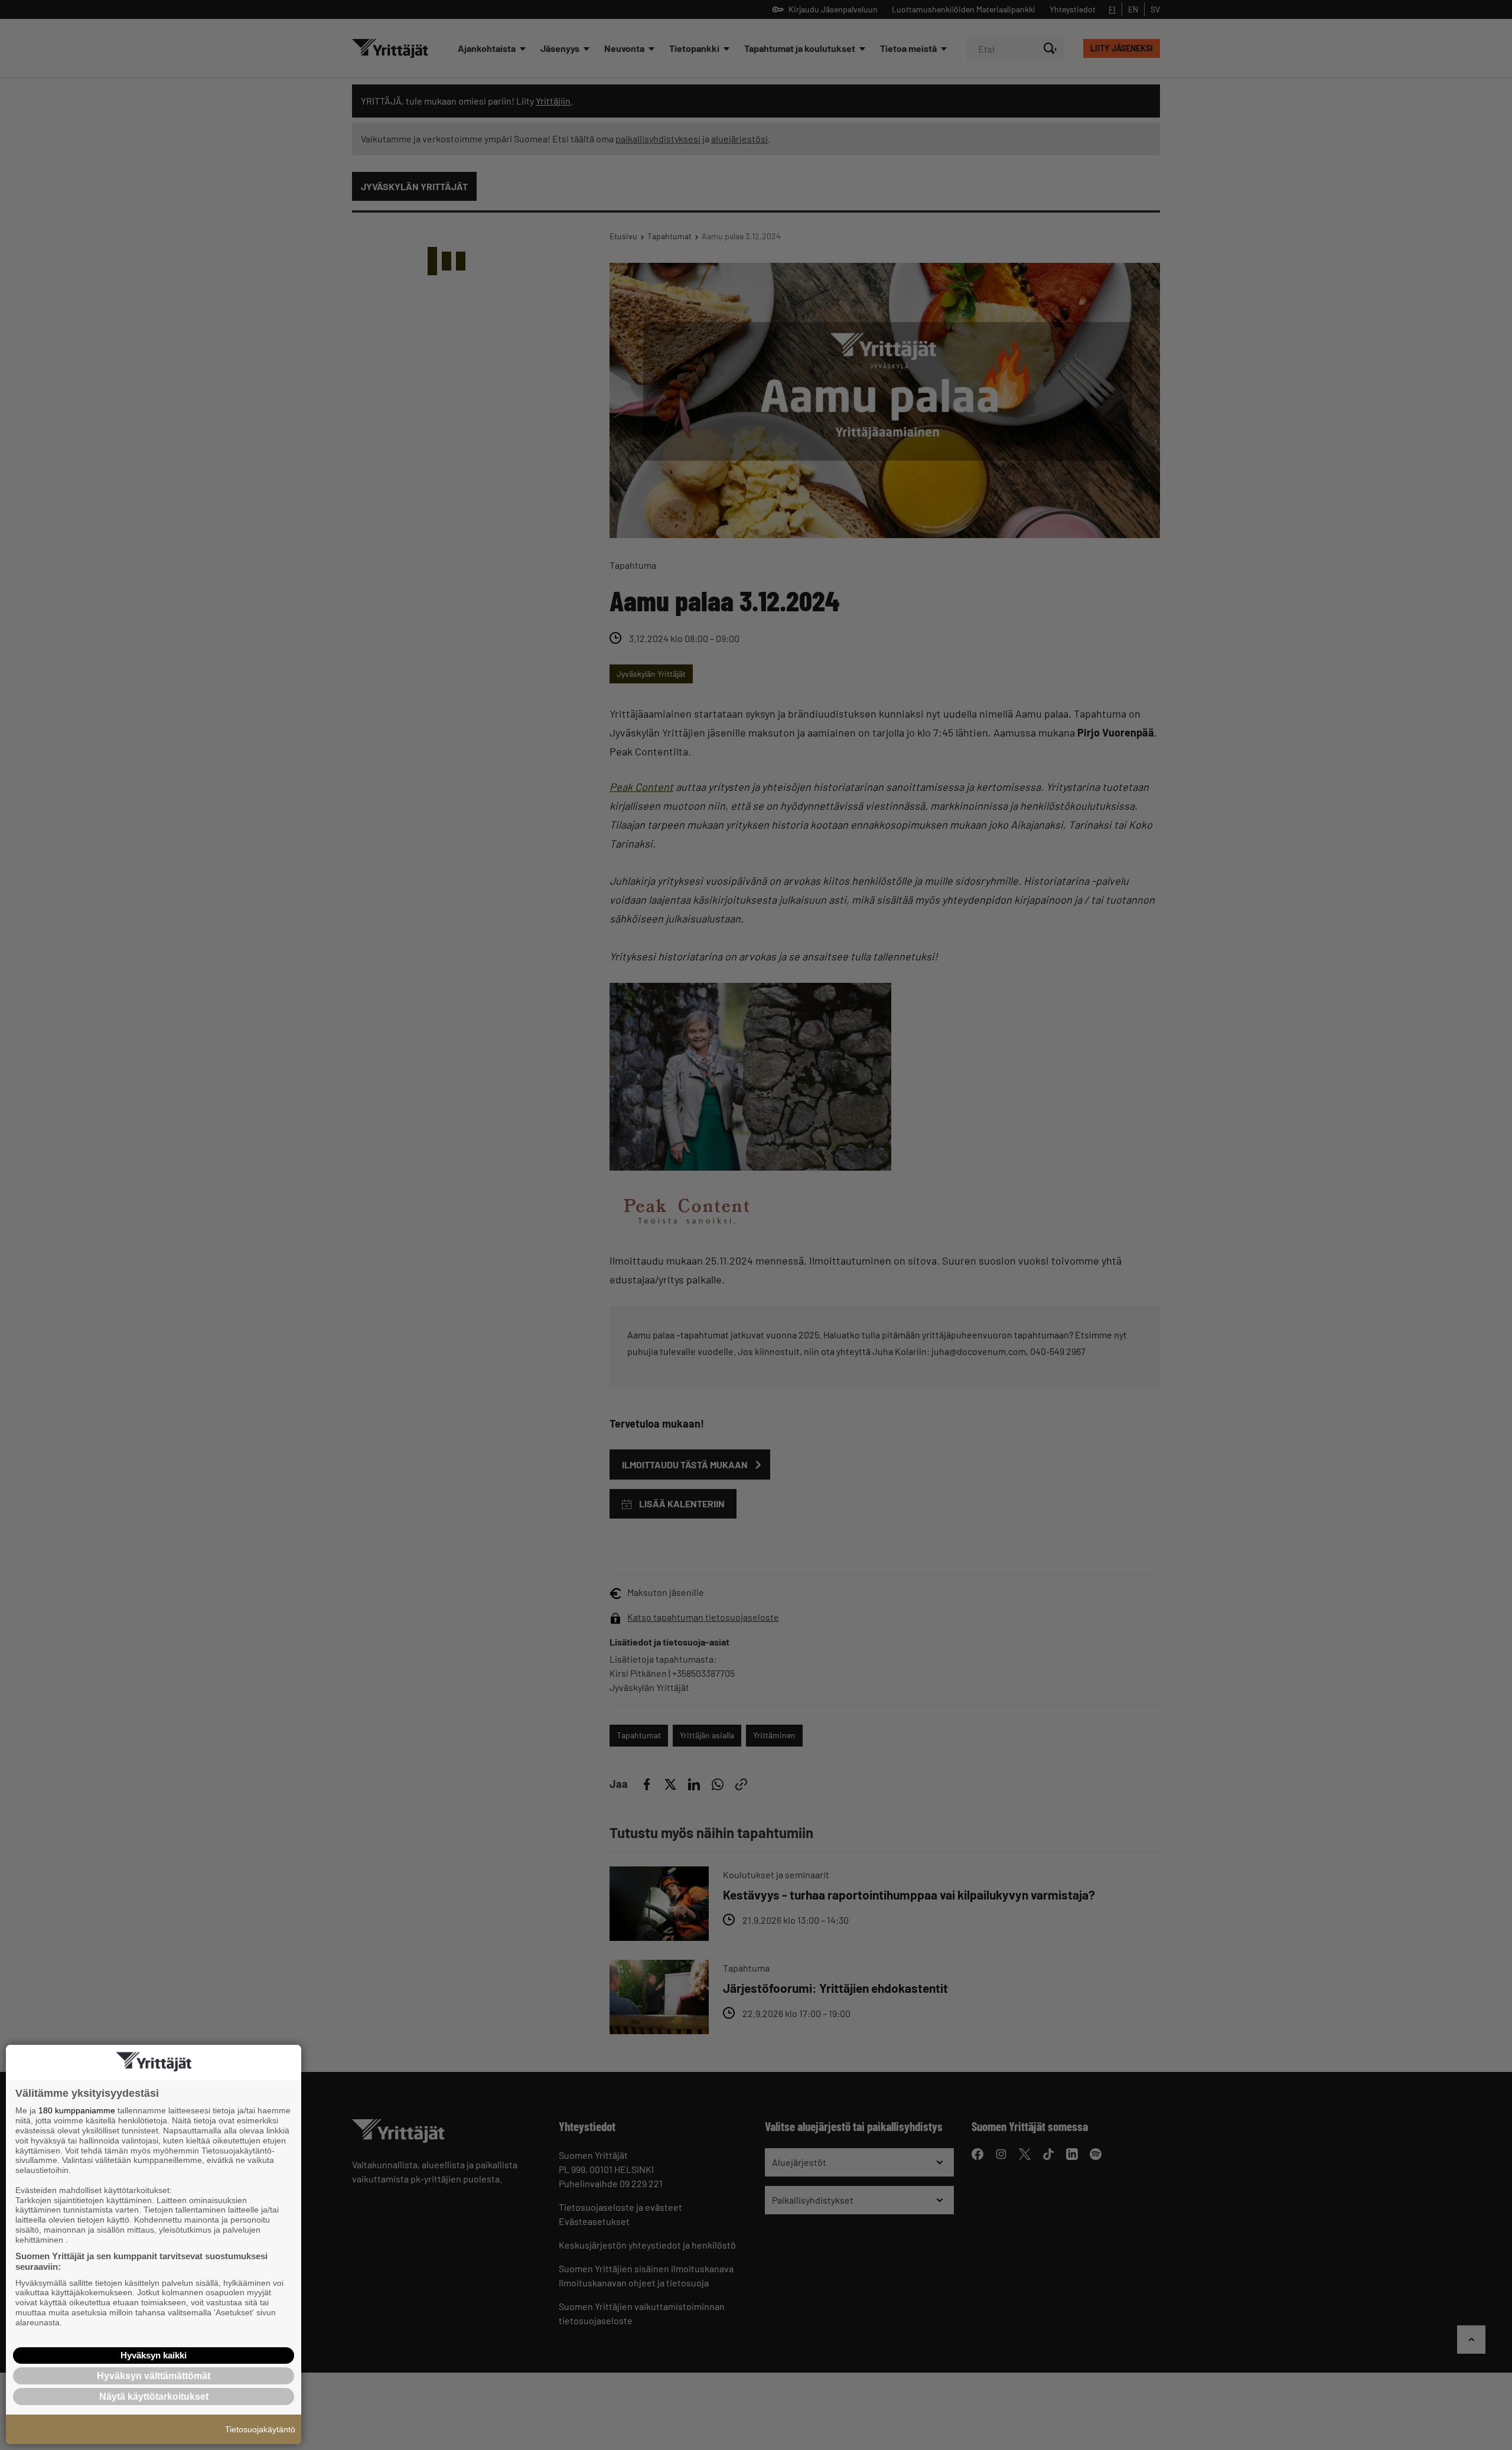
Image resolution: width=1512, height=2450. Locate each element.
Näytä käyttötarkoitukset (154, 2397)
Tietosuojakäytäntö (260, 2429)
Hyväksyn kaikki (154, 2355)
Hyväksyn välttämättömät (154, 2376)
